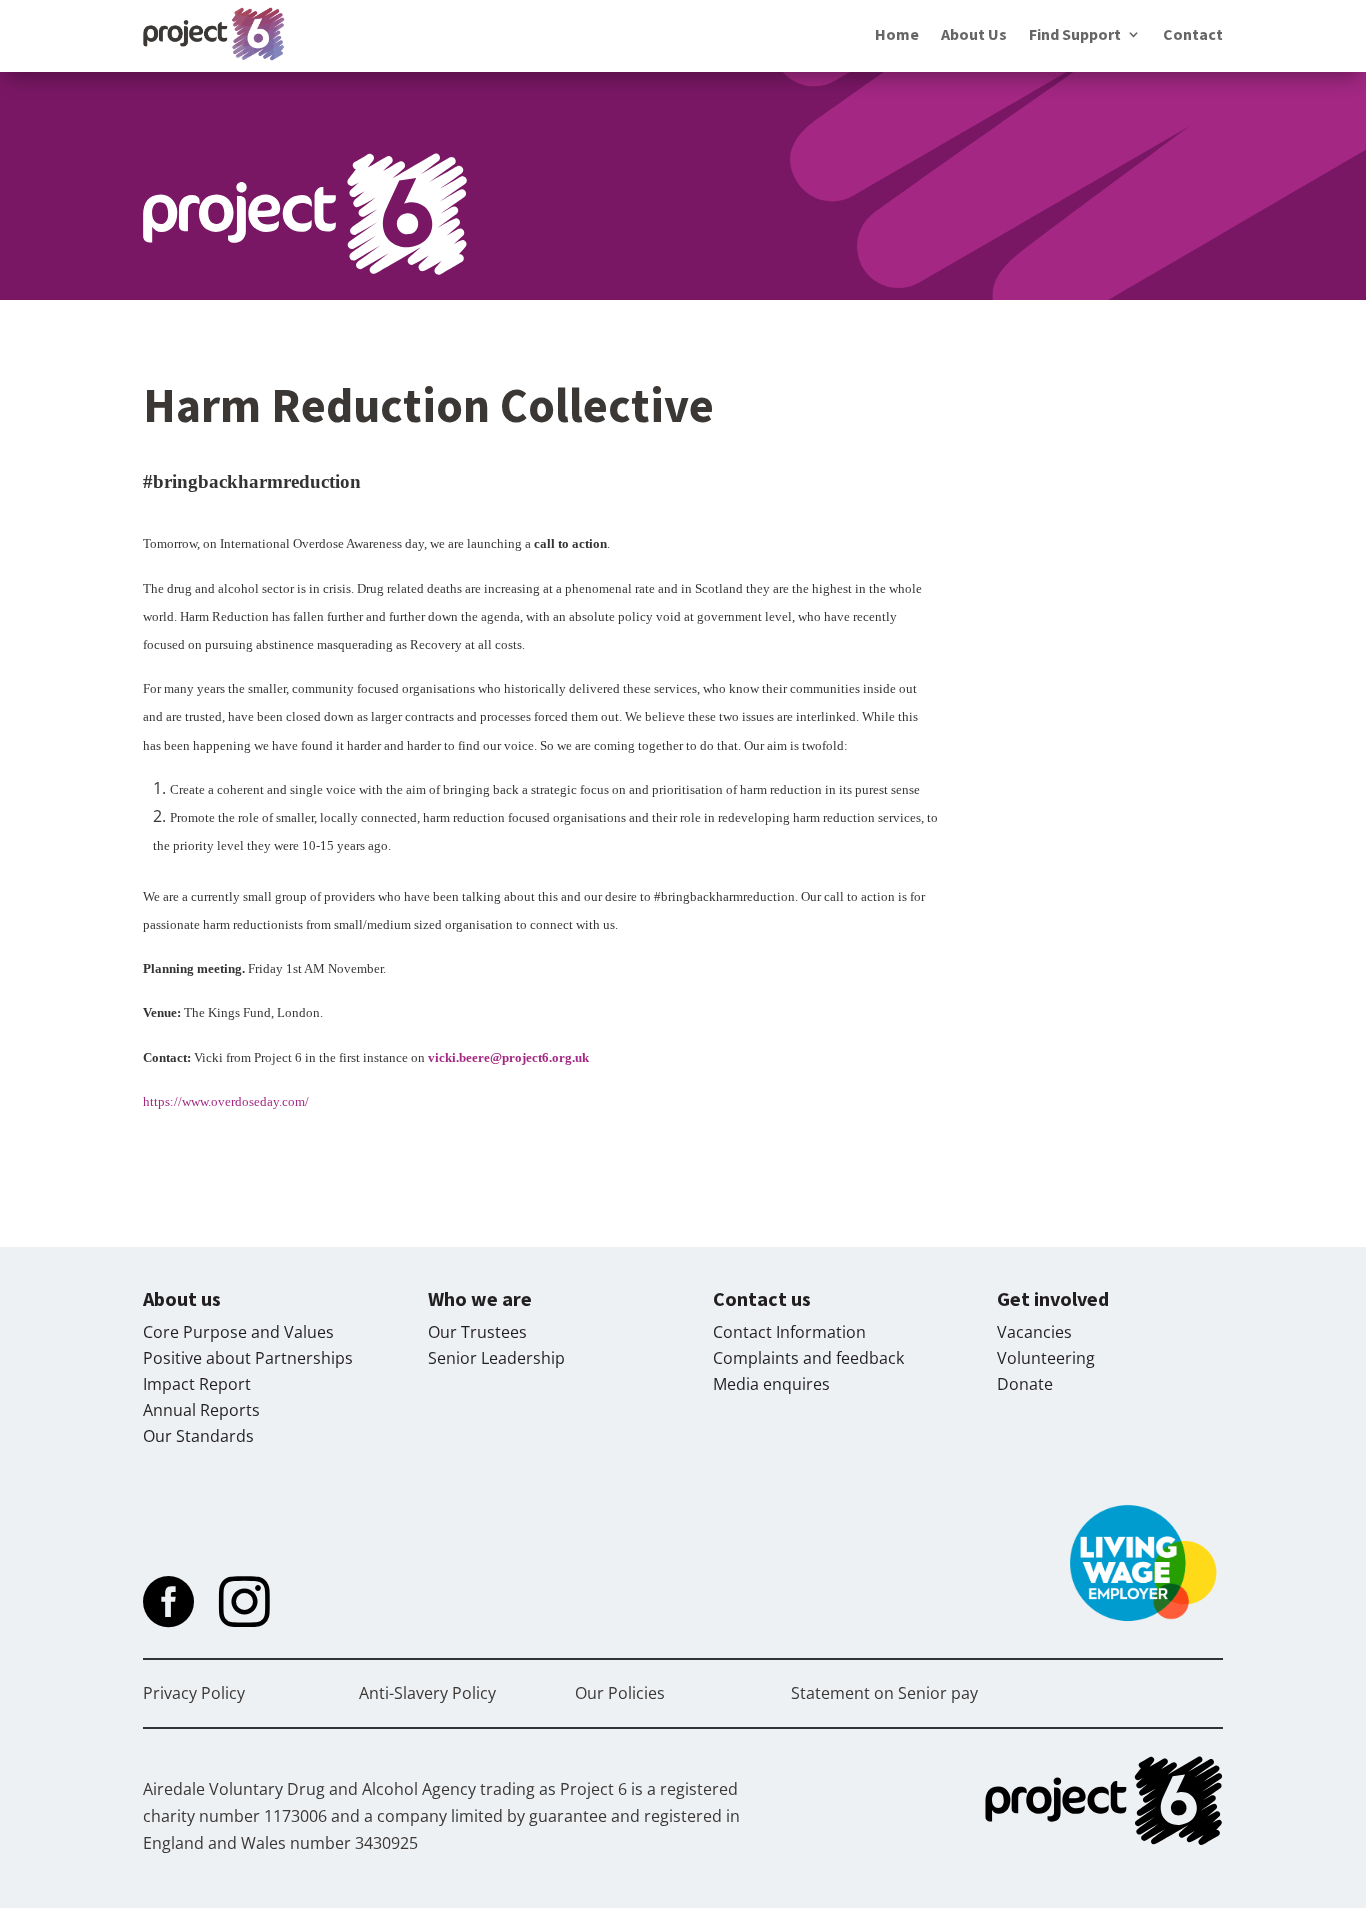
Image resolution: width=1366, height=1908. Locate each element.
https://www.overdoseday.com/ (226, 1101)
